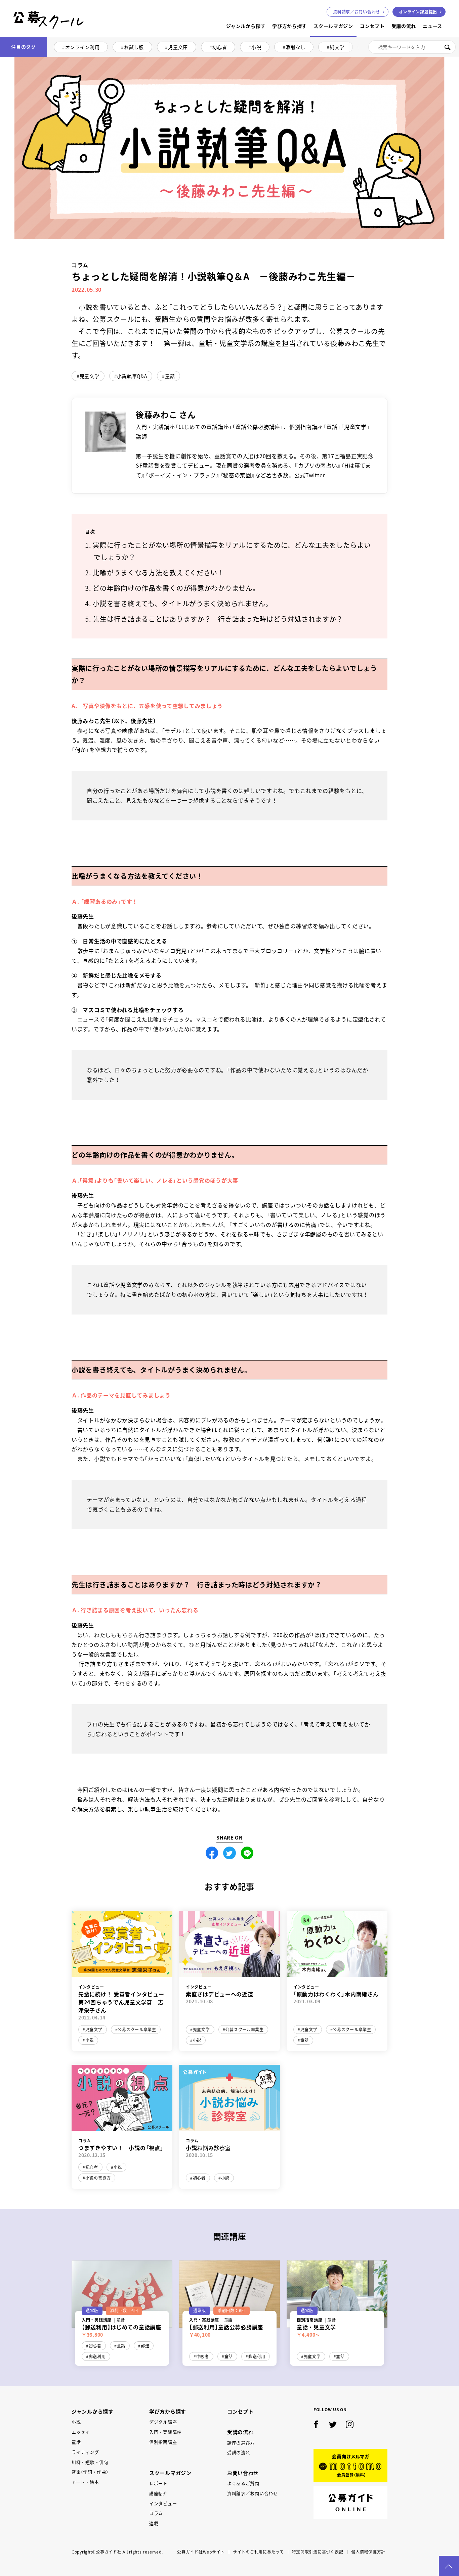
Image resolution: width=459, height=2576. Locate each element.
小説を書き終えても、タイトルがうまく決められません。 (183, 603)
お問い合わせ (357, 12)
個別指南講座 (163, 2442)
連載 (154, 2523)
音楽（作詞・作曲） (90, 2472)
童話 (170, 376)
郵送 (145, 2346)
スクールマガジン (333, 26)
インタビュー (163, 2503)
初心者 (219, 47)
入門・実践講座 (165, 2432)
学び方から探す (289, 26)
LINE (247, 1853)
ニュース (432, 26)
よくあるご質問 (243, 2483)
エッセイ (81, 2432)
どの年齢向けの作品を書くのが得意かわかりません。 (176, 588)
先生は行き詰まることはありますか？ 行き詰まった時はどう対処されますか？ (218, 619)
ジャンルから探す (246, 26)
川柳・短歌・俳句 (90, 2462)
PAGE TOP (449, 2566)
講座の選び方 (241, 2443)
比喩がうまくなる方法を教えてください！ (159, 573)
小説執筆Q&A (132, 376)
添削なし (296, 47)
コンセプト (372, 26)
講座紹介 (158, 2493)
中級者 (203, 2356)
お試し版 (134, 47)
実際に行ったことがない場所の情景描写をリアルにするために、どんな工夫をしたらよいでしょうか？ (232, 551)
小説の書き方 (98, 2178)
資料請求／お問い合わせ (253, 2493)
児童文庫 (178, 47)
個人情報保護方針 (368, 2552)
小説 (256, 47)
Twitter (229, 1853)
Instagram (350, 2425)
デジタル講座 (163, 2422)
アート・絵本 (85, 2482)
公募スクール (19, 36)
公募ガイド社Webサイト (201, 2552)
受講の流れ (404, 26)
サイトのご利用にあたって (258, 2552)
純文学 (337, 47)
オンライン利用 (82, 47)
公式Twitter (310, 475)
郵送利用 (97, 2356)
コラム (156, 2513)
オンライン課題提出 (418, 12)
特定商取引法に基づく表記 (318, 2552)
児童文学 (90, 376)
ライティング (85, 2452)
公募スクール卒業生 (137, 2030)
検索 (447, 47)
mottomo (350, 2466)
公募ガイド (350, 2502)
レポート (158, 2483)
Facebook (212, 1853)
